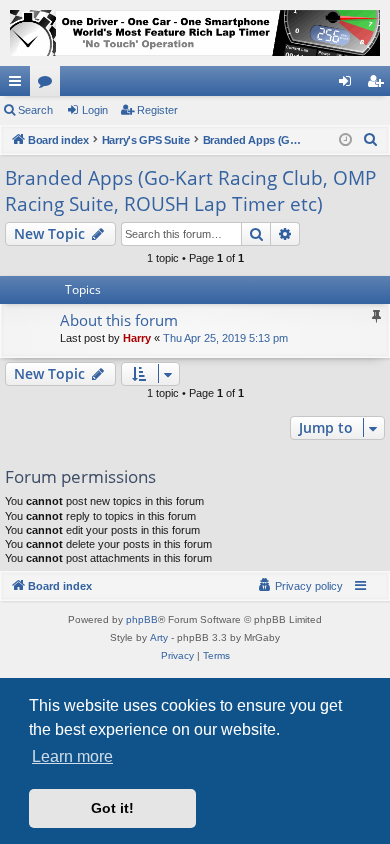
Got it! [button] (112, 808)
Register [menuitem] (379, 85)
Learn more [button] (72, 756)
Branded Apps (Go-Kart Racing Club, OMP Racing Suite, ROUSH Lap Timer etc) (190, 191)
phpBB (142, 619)
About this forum (119, 320)
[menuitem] (371, 140)
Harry (137, 338)
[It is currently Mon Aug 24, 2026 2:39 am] (345, 140)
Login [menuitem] (349, 85)
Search (35, 110)
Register (157, 110)
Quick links (19, 85)
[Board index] (195, 33)
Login (95, 110)
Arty (159, 637)
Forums (49, 85)
